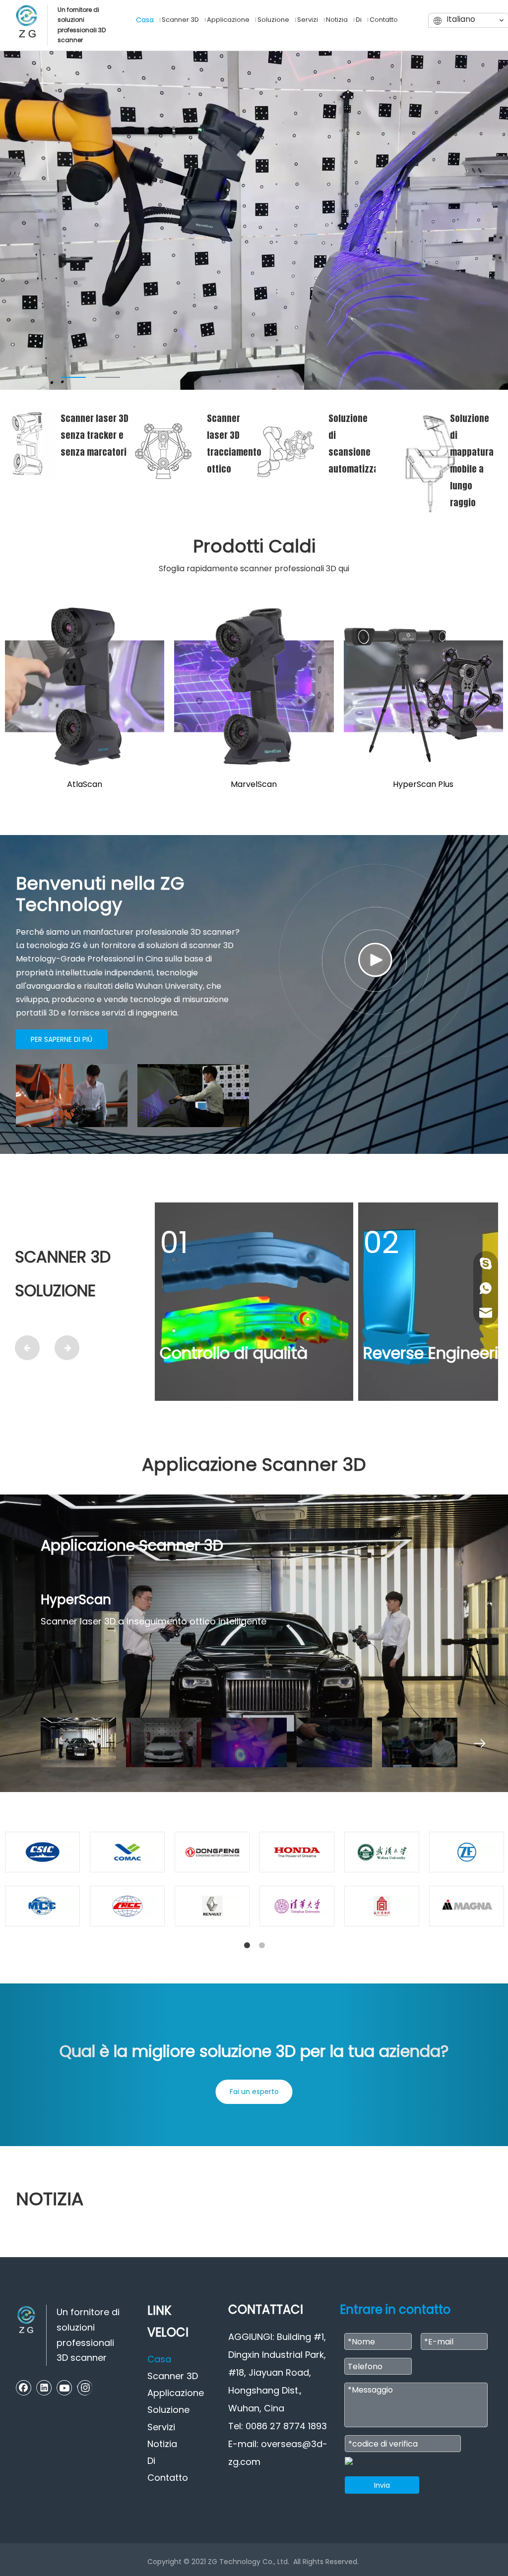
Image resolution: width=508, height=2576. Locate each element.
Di (151, 2461)
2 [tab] (108, 377)
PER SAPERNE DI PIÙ (62, 1039)
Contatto (168, 2478)
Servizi (161, 2427)
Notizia (162, 2444)
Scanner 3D (173, 2376)
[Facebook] (24, 2388)
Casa (159, 2359)
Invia (382, 2485)
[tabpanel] (254, 220)
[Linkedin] (44, 2388)
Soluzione (168, 2410)
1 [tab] (73, 377)
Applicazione (176, 2393)
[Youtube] (64, 2388)
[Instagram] (85, 2388)
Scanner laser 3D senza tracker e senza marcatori (95, 435)
